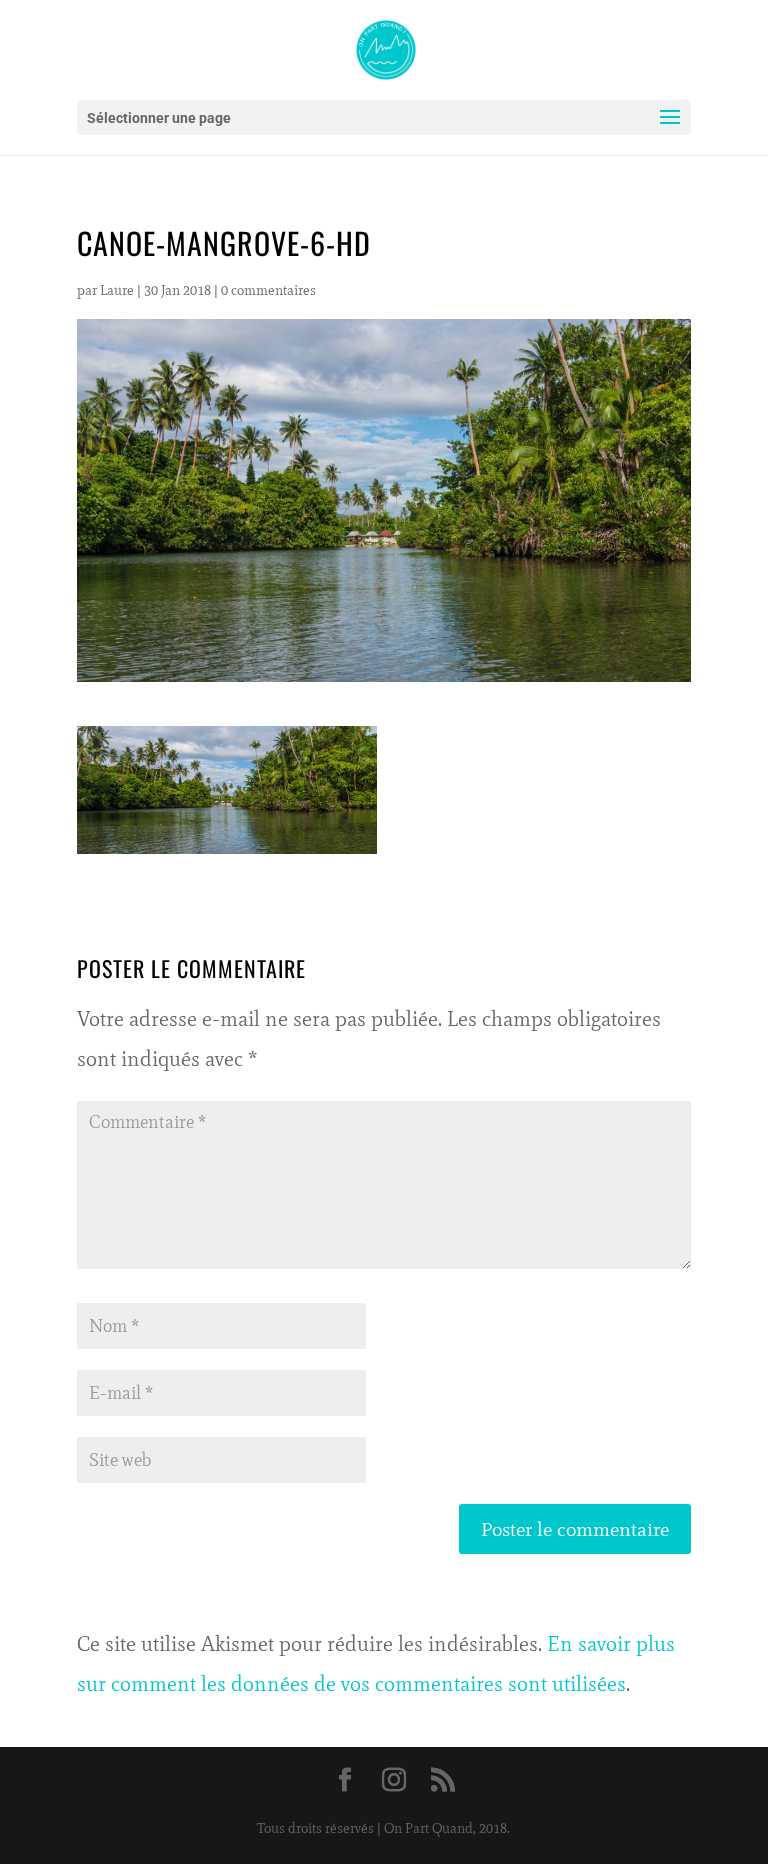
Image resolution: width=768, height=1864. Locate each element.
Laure (117, 290)
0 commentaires (268, 290)
